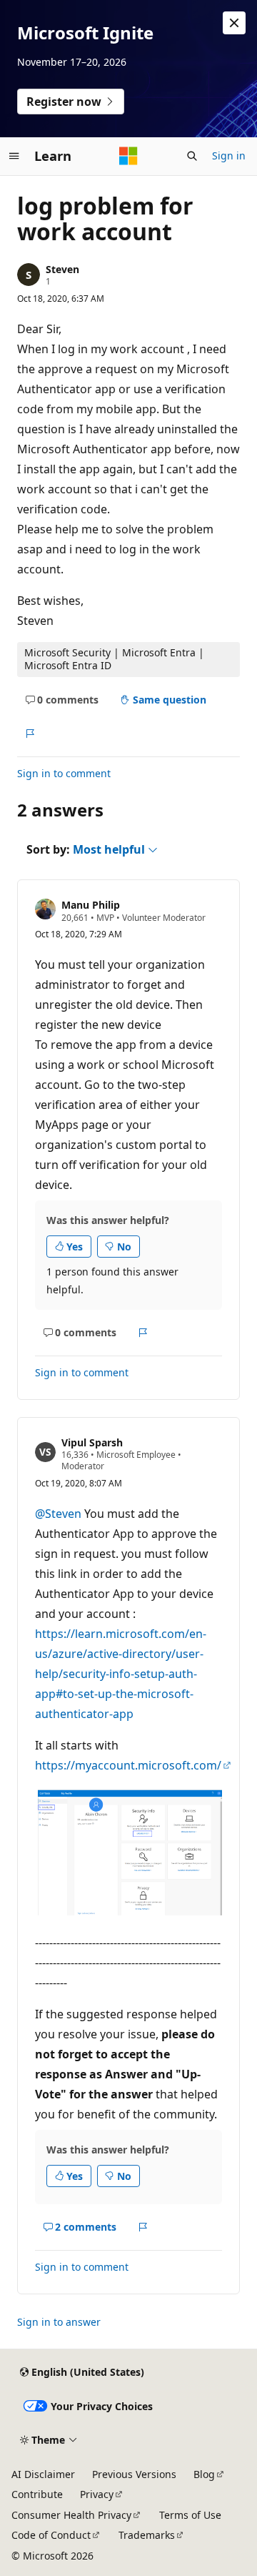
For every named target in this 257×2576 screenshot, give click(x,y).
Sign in (229, 156)
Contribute (37, 2494)
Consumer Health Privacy (71, 2515)
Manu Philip (91, 905)
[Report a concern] (30, 734)
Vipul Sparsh (92, 1442)
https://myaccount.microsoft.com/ (128, 1765)
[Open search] (192, 156)
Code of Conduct (51, 2535)
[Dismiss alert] (234, 23)
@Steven (60, 1514)
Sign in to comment (64, 773)
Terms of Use (190, 2515)
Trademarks (147, 2535)
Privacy (97, 2494)
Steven (62, 269)
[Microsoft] (128, 156)
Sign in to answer (59, 2322)
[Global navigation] (14, 156)
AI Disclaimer (43, 2474)
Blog (204, 2474)
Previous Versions (134, 2474)
